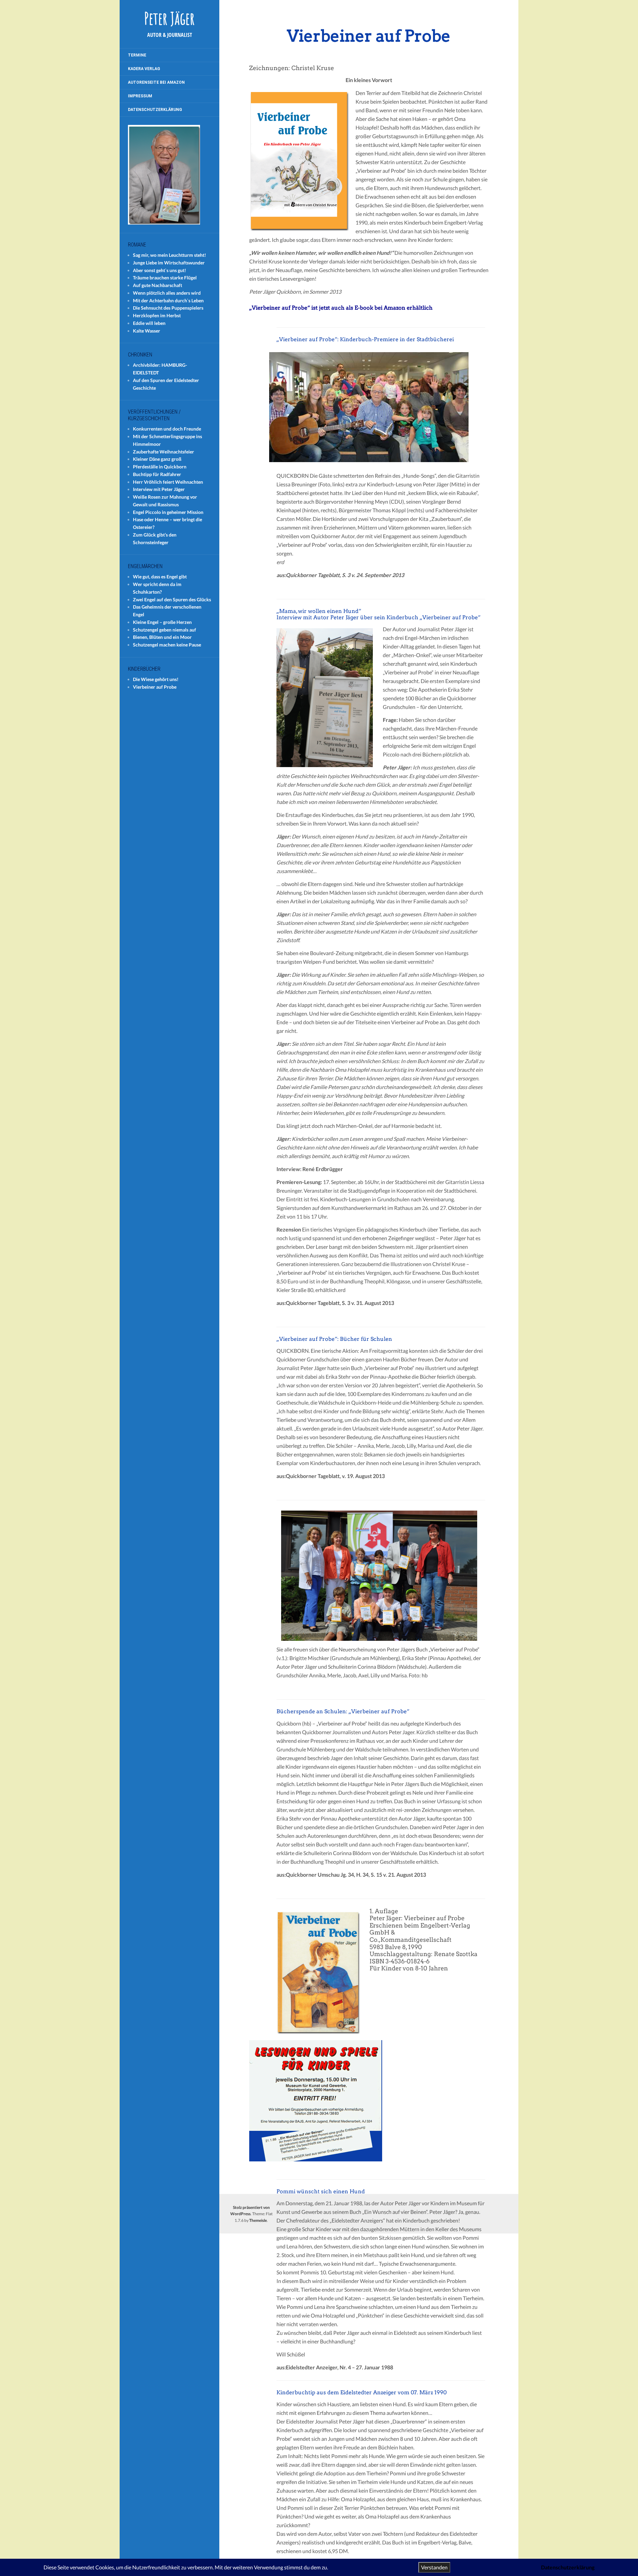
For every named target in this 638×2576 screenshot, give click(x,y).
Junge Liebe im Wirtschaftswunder (169, 263)
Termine (137, 55)
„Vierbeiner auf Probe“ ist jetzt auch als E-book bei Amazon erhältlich (341, 308)
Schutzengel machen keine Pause (167, 645)
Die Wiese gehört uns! (156, 679)
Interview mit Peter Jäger (159, 489)
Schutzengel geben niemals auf (164, 630)
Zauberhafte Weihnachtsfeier (163, 452)
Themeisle (258, 2220)
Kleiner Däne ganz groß (157, 459)
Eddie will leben (149, 323)
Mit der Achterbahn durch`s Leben (168, 300)
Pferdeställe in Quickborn (160, 467)
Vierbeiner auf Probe (155, 687)
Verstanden (434, 2567)
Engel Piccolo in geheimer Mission (168, 512)
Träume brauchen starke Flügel (165, 278)
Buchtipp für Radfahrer (157, 474)
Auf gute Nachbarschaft (158, 285)
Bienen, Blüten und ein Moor (162, 637)
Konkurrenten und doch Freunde (167, 429)
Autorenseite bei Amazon (156, 82)
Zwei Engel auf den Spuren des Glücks (172, 599)
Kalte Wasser (147, 331)
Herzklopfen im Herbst (157, 315)
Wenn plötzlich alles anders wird (167, 293)
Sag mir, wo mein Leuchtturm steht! (169, 255)
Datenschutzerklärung (155, 110)
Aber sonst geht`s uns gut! (159, 270)
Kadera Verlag (144, 69)
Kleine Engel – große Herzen (162, 622)
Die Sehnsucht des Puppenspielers (168, 308)
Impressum (140, 96)
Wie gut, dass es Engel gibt (160, 577)
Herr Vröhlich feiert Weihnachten (168, 482)
